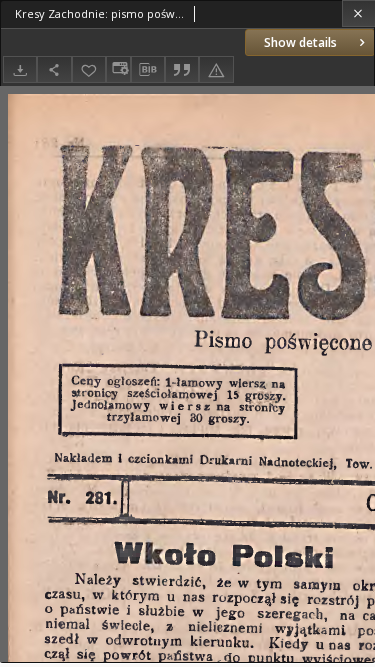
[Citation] (182, 69)
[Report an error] (216, 69)
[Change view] (118, 69)
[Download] (20, 69)
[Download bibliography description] (148, 70)
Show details (300, 42)
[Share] (54, 69)
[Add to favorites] (89, 69)
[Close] (358, 13)
